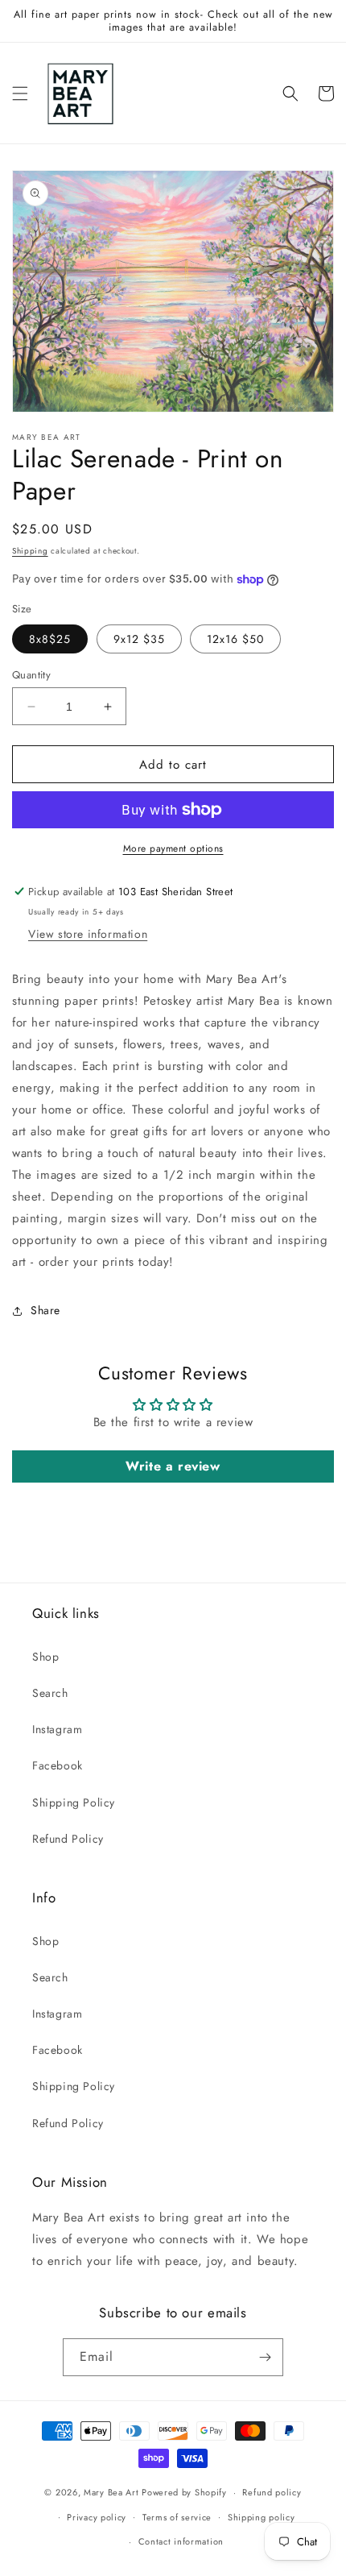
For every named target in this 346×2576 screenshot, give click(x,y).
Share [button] (45, 1310)
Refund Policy (68, 1839)
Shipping (30, 551)
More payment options (173, 848)
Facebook (58, 1765)
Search (50, 1693)
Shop (45, 1657)
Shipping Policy (74, 1802)
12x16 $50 (235, 639)
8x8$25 (50, 639)
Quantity (31, 675)
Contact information (181, 2541)
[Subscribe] (265, 2357)
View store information (88, 934)
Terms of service (177, 2517)
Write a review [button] (173, 1466)
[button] (20, 93)
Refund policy (272, 2492)
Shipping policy (262, 2517)
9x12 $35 (139, 639)
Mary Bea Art (111, 2492)
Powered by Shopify (184, 2492)
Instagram (57, 1729)
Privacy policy (97, 2517)
